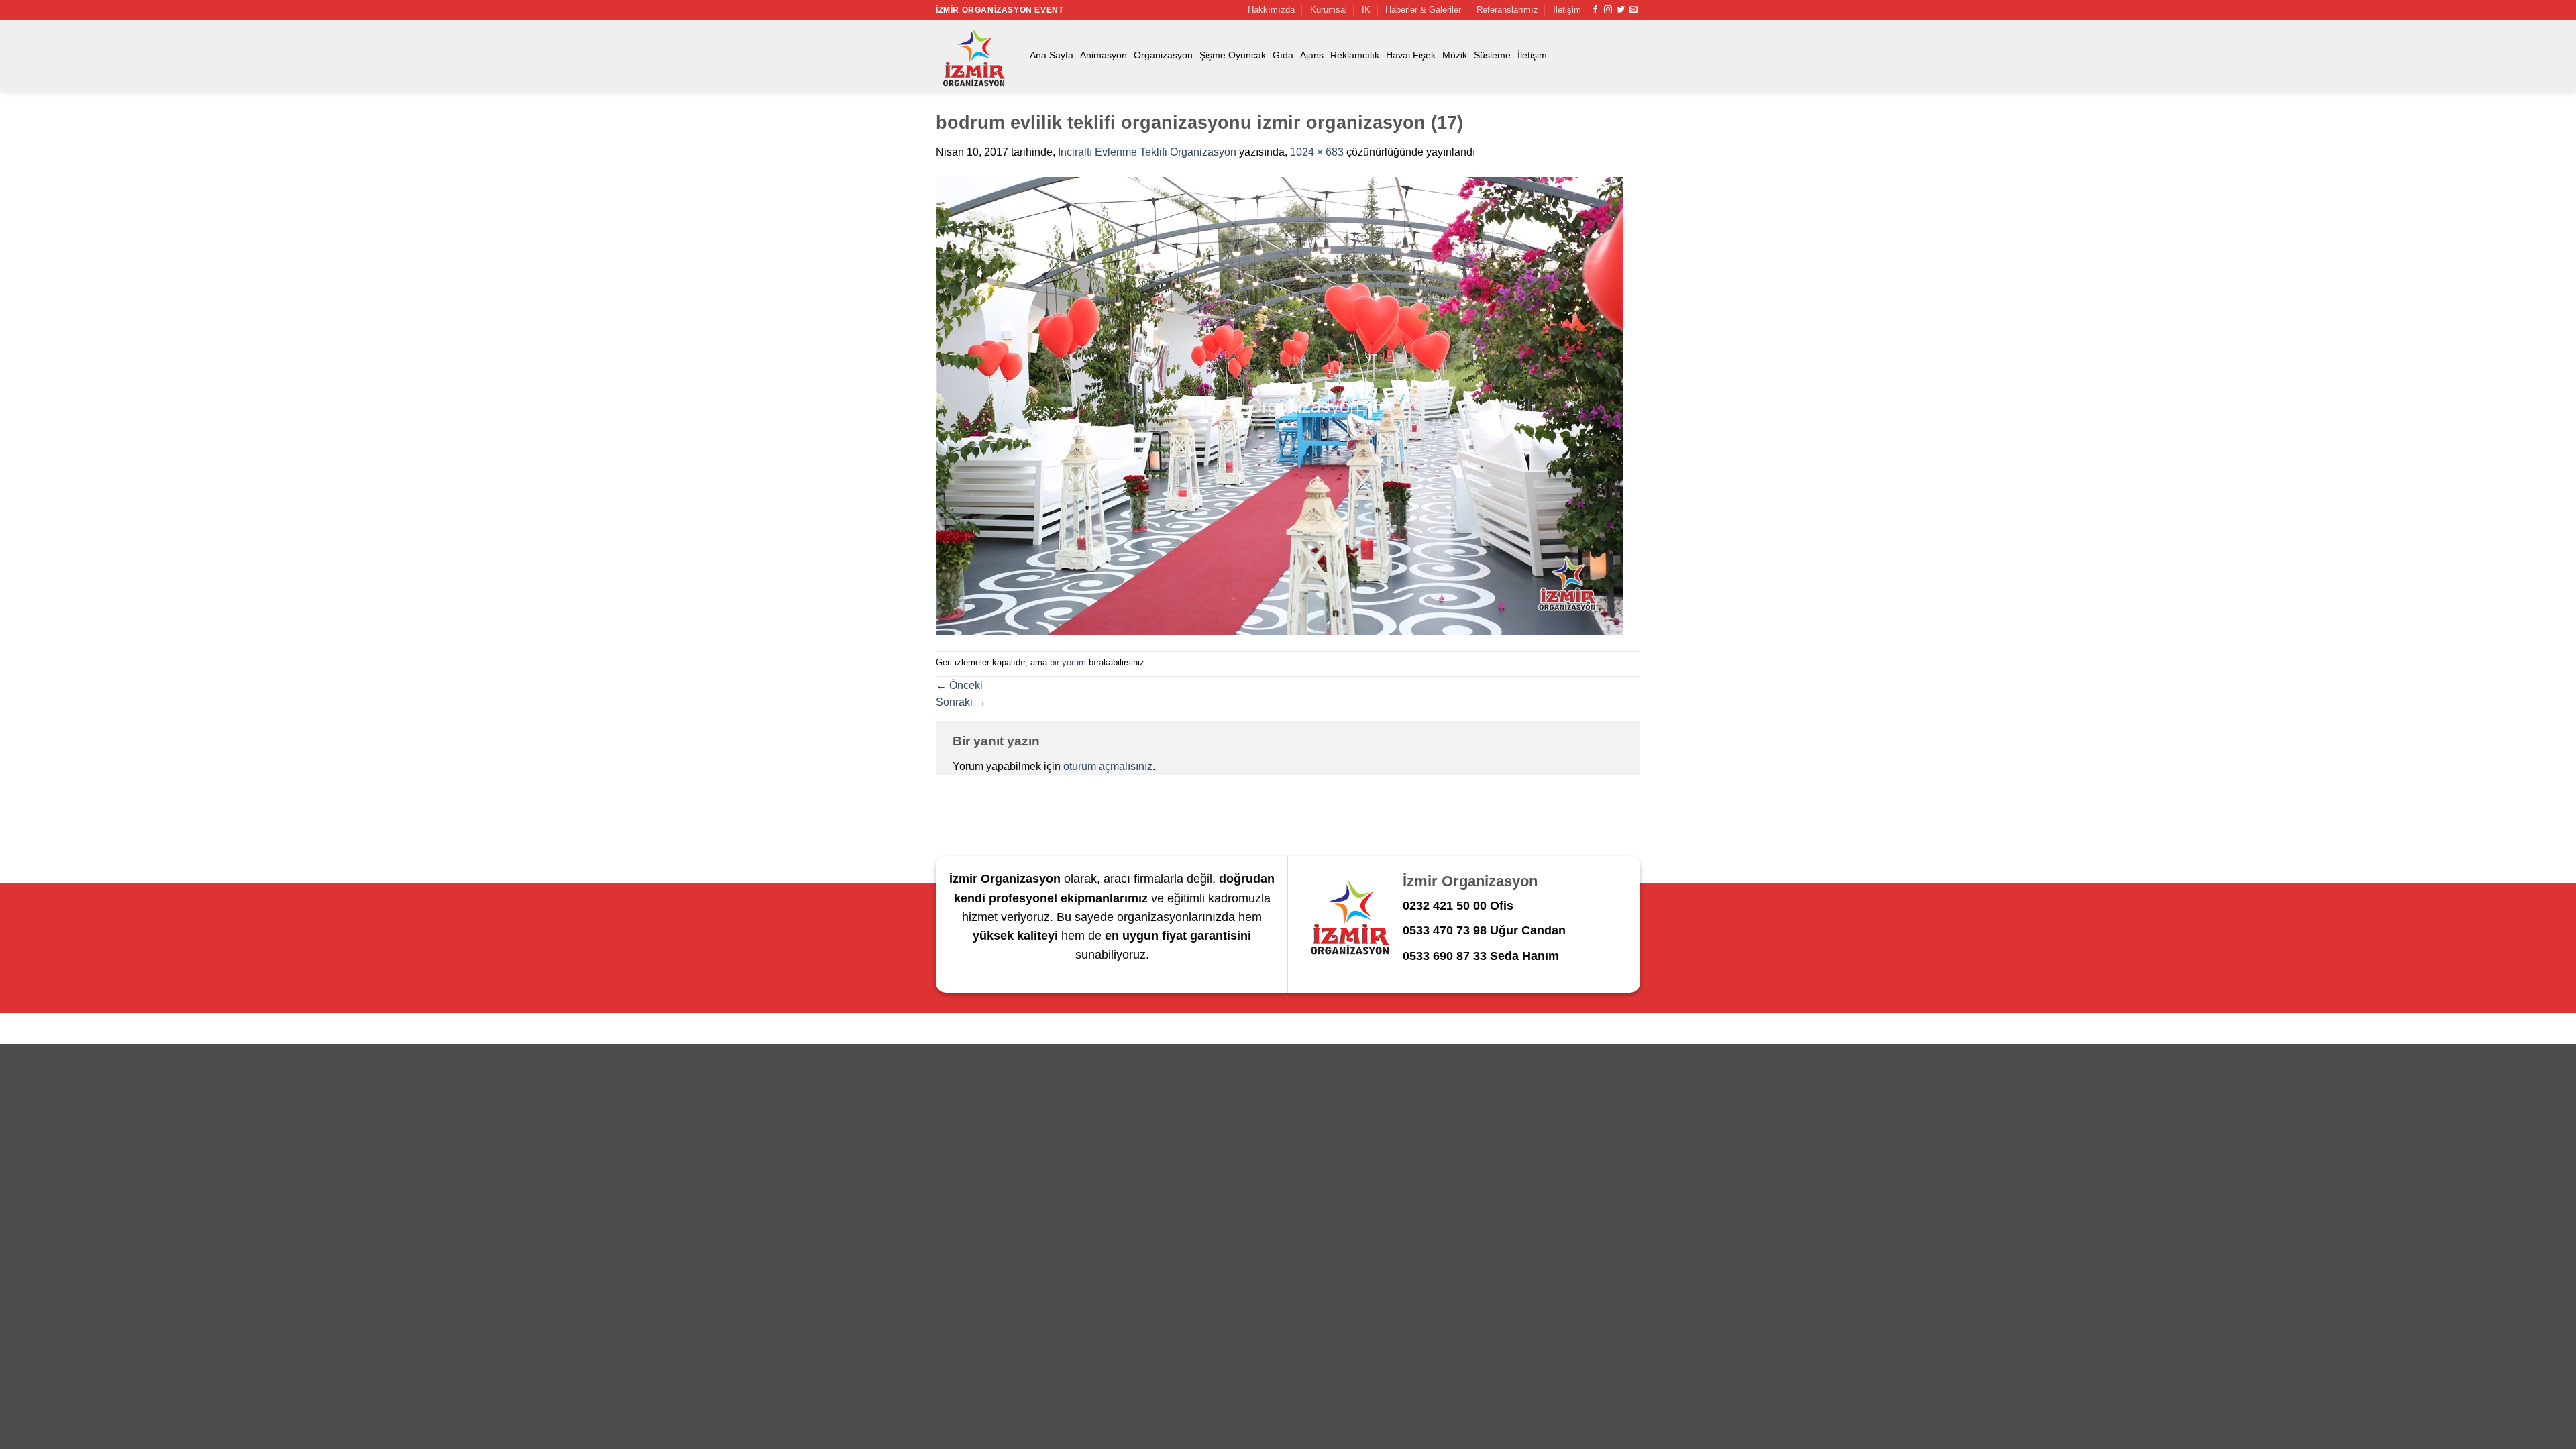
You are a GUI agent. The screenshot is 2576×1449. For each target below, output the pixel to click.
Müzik (1455, 55)
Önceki (959, 685)
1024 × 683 (1317, 152)
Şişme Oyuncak (1233, 55)
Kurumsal (1329, 10)
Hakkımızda (1271, 10)
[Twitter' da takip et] (1621, 10)
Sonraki (961, 702)
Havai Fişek (1411, 55)
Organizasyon (1163, 55)
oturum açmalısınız (1108, 766)
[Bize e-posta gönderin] (1633, 10)
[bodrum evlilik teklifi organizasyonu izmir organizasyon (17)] (1279, 406)
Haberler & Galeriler (1423, 10)
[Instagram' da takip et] (1608, 10)
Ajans (1312, 55)
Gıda (1283, 55)
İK (1366, 10)
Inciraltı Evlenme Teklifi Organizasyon (1147, 152)
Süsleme (1492, 55)
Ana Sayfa (1052, 55)
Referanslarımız (1507, 10)
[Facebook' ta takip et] (1595, 10)
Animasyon (1104, 55)
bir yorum (1068, 662)
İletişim (1567, 10)
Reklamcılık (1355, 55)
